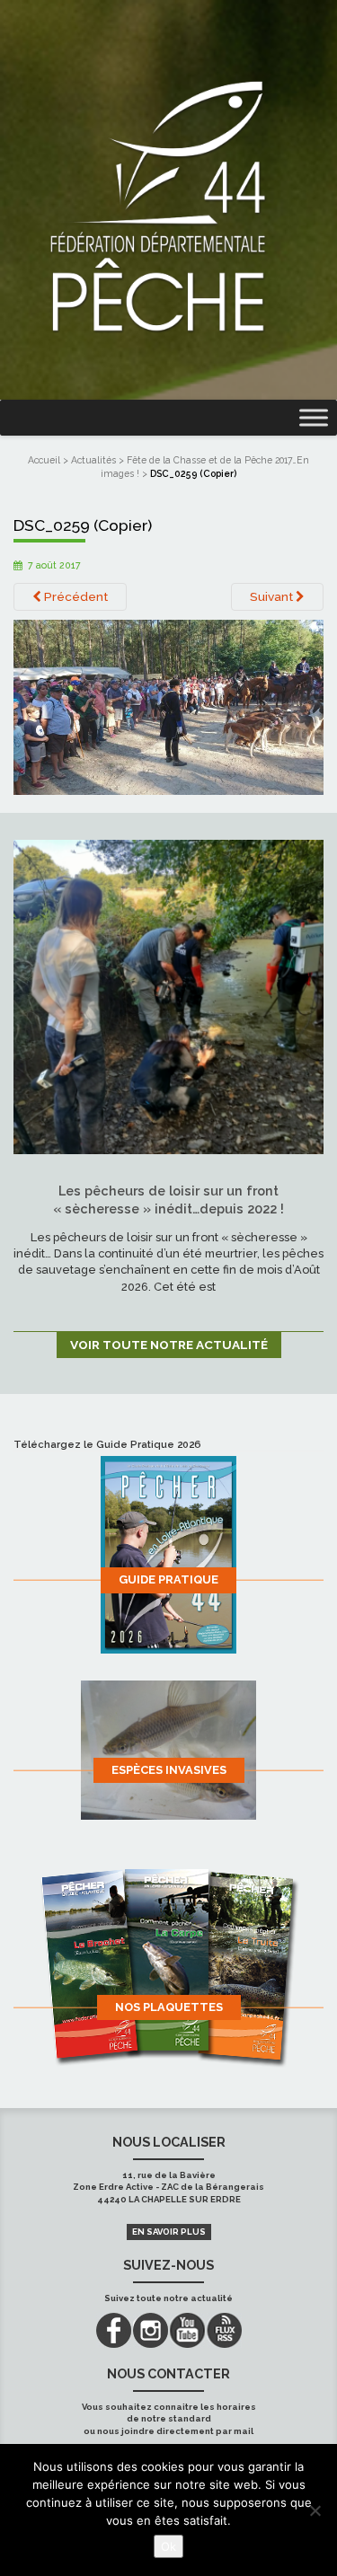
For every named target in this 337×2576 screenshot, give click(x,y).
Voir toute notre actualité (169, 1345)
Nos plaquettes (169, 2007)
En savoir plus (169, 2232)
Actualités (93, 460)
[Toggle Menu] (314, 418)
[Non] (315, 2510)
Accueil (44, 460)
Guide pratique (168, 1579)
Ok (168, 2546)
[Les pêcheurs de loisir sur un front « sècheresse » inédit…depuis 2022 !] (168, 996)
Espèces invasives (169, 1770)
